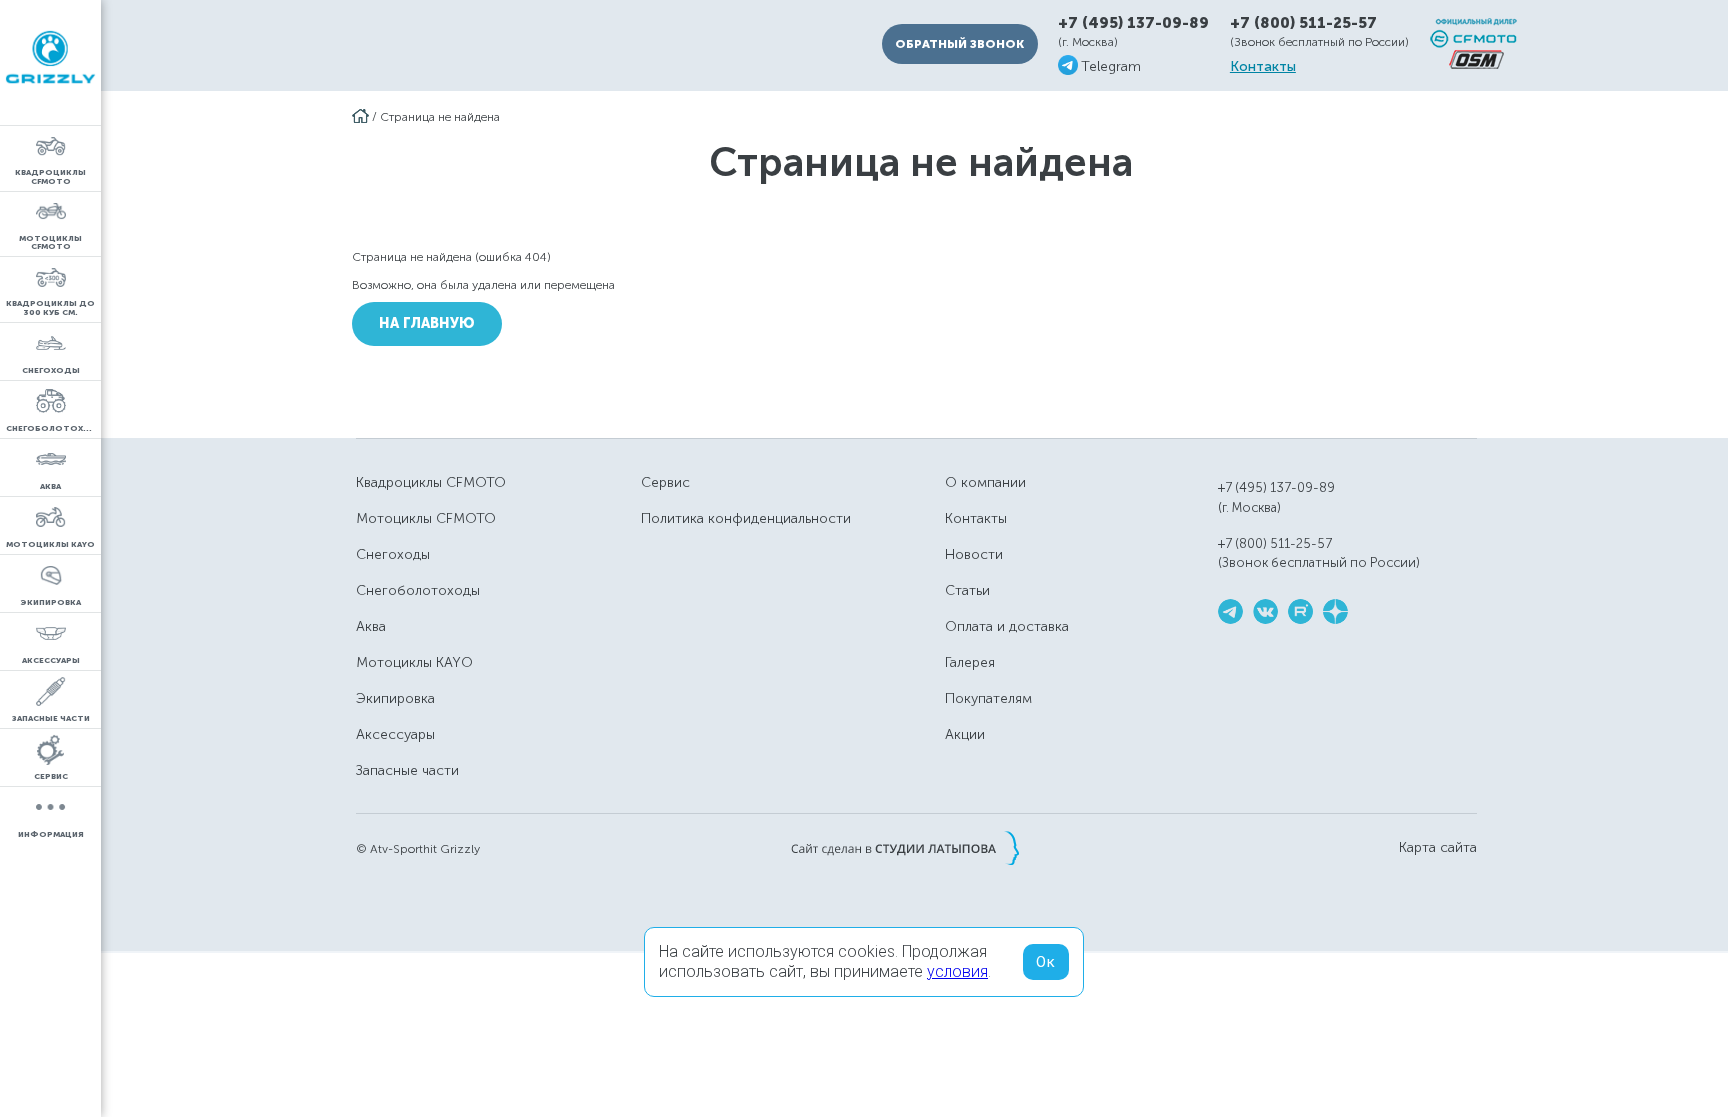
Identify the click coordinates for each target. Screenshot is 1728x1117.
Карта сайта (1438, 848)
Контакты (1263, 67)
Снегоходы (393, 554)
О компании (985, 482)
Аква (371, 626)
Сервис (665, 482)
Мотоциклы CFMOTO (426, 518)
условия (957, 971)
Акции (965, 734)
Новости (974, 554)
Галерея (970, 662)
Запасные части (407, 770)
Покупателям (988, 698)
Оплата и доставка (1007, 626)
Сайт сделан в (905, 848)
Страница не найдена (440, 117)
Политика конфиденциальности (746, 518)
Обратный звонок (959, 44)
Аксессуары (395, 734)
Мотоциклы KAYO (414, 662)
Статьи (967, 590)
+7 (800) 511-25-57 (1303, 23)
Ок (1046, 962)
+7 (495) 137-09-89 (1133, 23)
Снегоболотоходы (418, 590)
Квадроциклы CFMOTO (431, 482)
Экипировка (395, 698)
